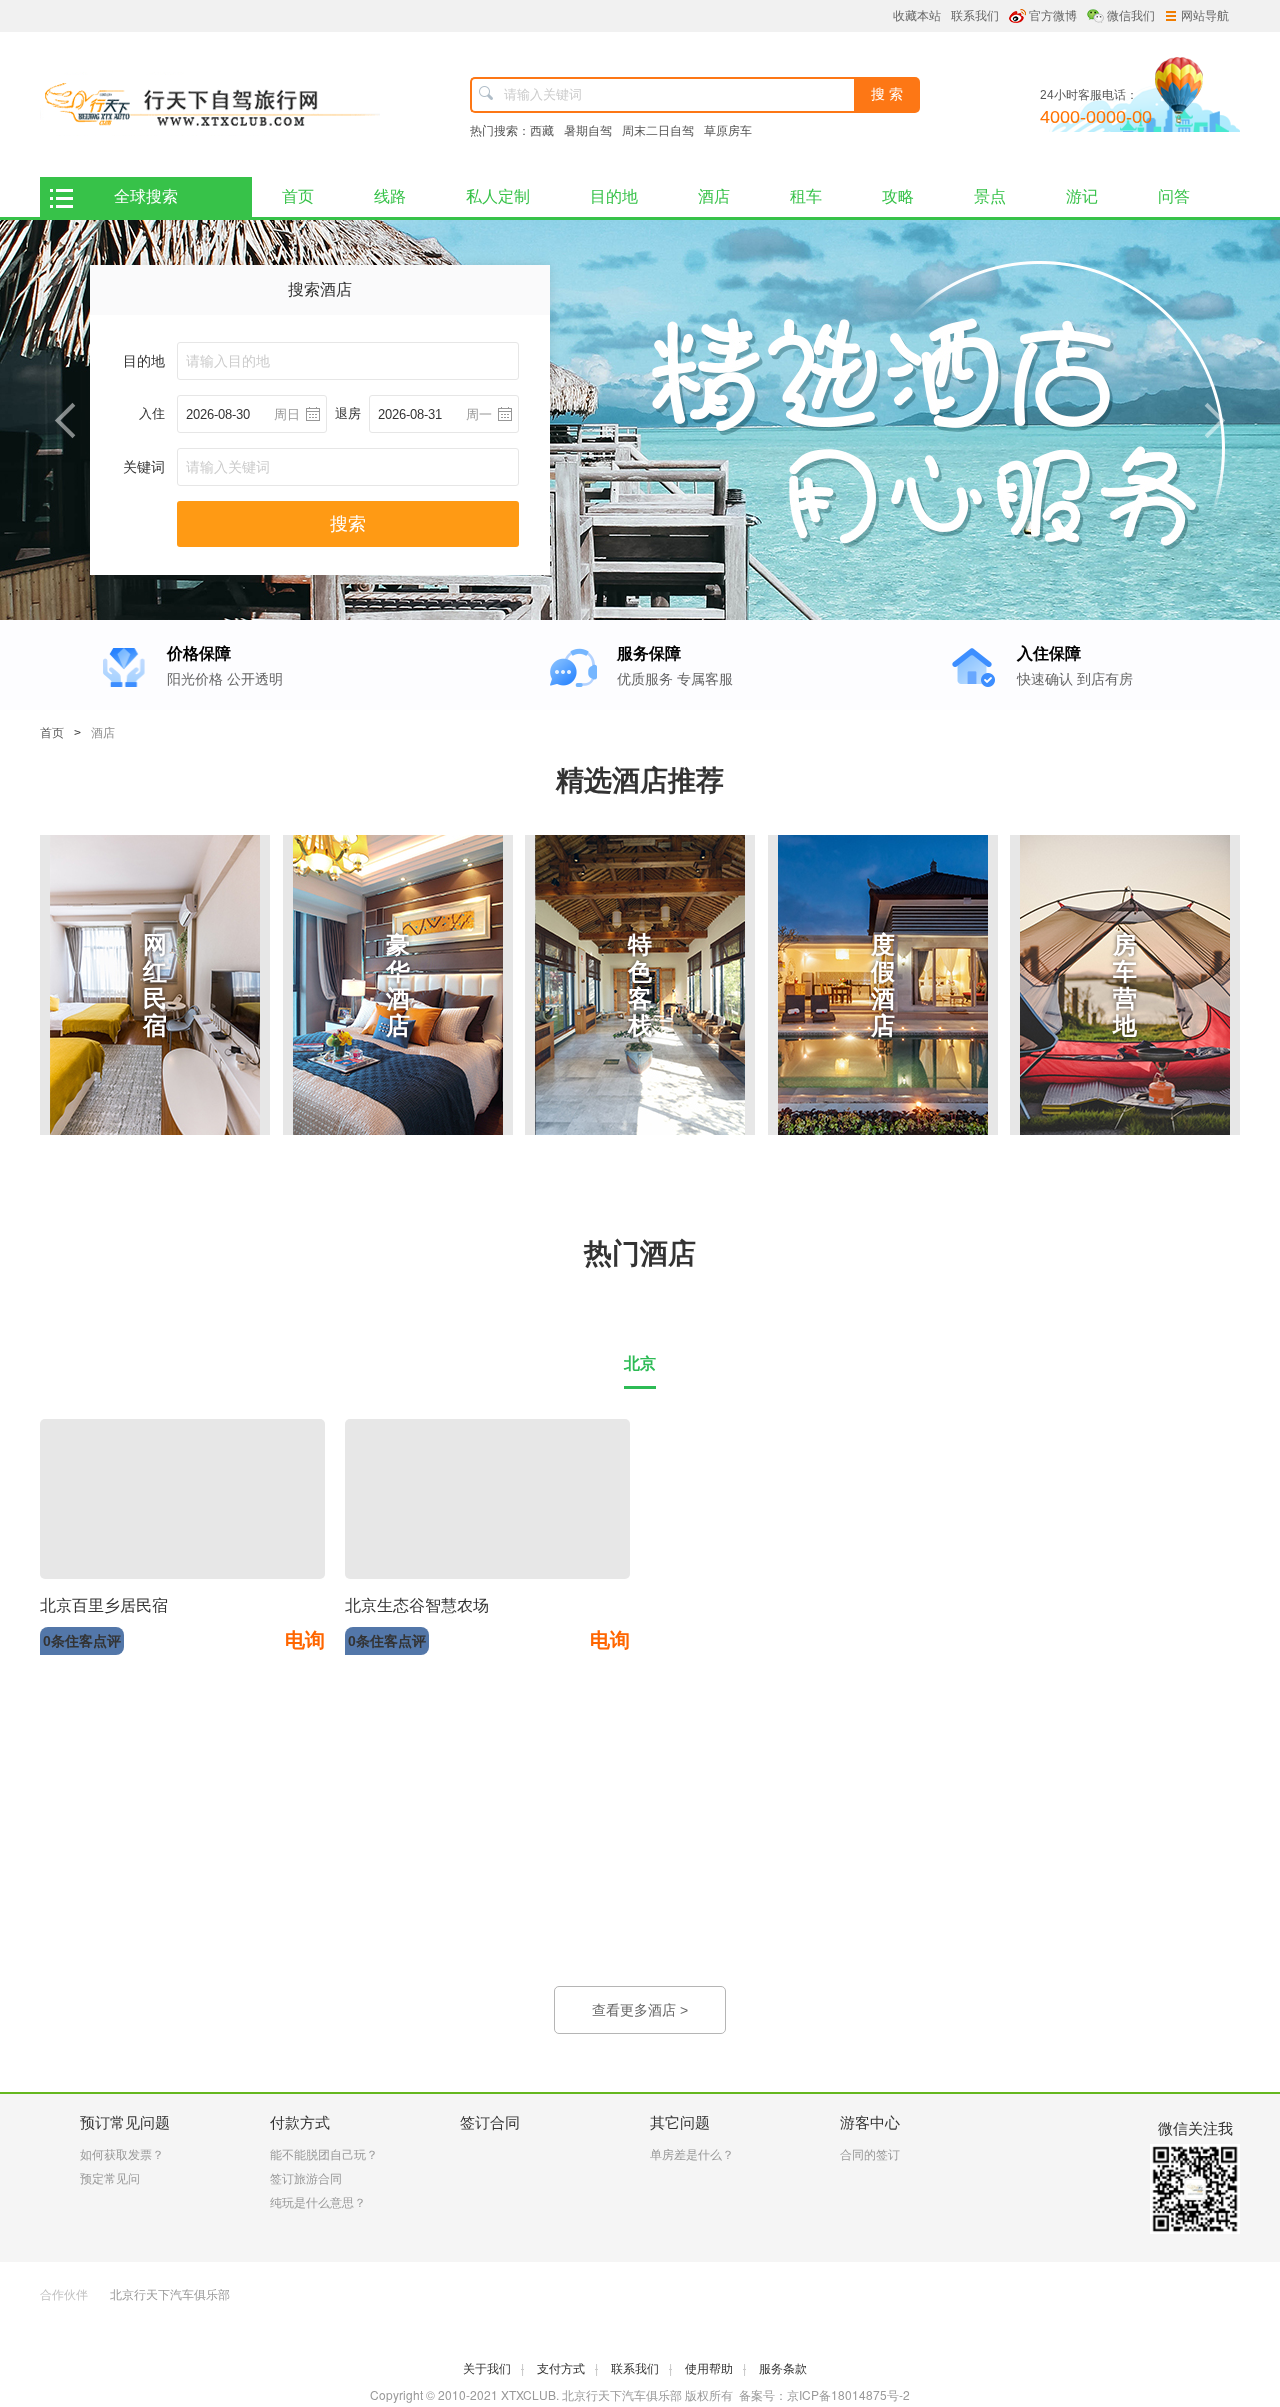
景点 (990, 196)
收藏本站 (917, 16)
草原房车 (728, 131)
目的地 (614, 196)
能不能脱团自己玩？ (324, 2155)
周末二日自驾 (658, 131)
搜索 (348, 524)
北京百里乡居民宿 (104, 1605)
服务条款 (783, 2369)
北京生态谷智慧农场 (417, 1605)
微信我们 (1131, 16)
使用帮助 (715, 2369)
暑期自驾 (588, 131)
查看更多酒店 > (640, 2010)
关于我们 (493, 2369)
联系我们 (975, 16)
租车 (806, 196)
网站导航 (1205, 16)
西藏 (542, 131)
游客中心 (870, 2122)
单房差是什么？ (692, 2155)
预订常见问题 (125, 2122)
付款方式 (300, 2122)
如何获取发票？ (122, 2155)
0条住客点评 (82, 1641)
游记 (1082, 196)
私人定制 (498, 196)
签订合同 (490, 2122)
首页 (298, 196)
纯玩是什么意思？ (318, 2203)
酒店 (714, 196)
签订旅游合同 (306, 2179)
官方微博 (1053, 16)
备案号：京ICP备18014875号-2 (824, 2394)
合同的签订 (870, 2155)
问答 (1174, 196)
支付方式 (567, 2369)
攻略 (898, 196)
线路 (390, 196)
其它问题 (680, 2122)
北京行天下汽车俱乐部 (170, 2295)
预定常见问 (110, 2179)
